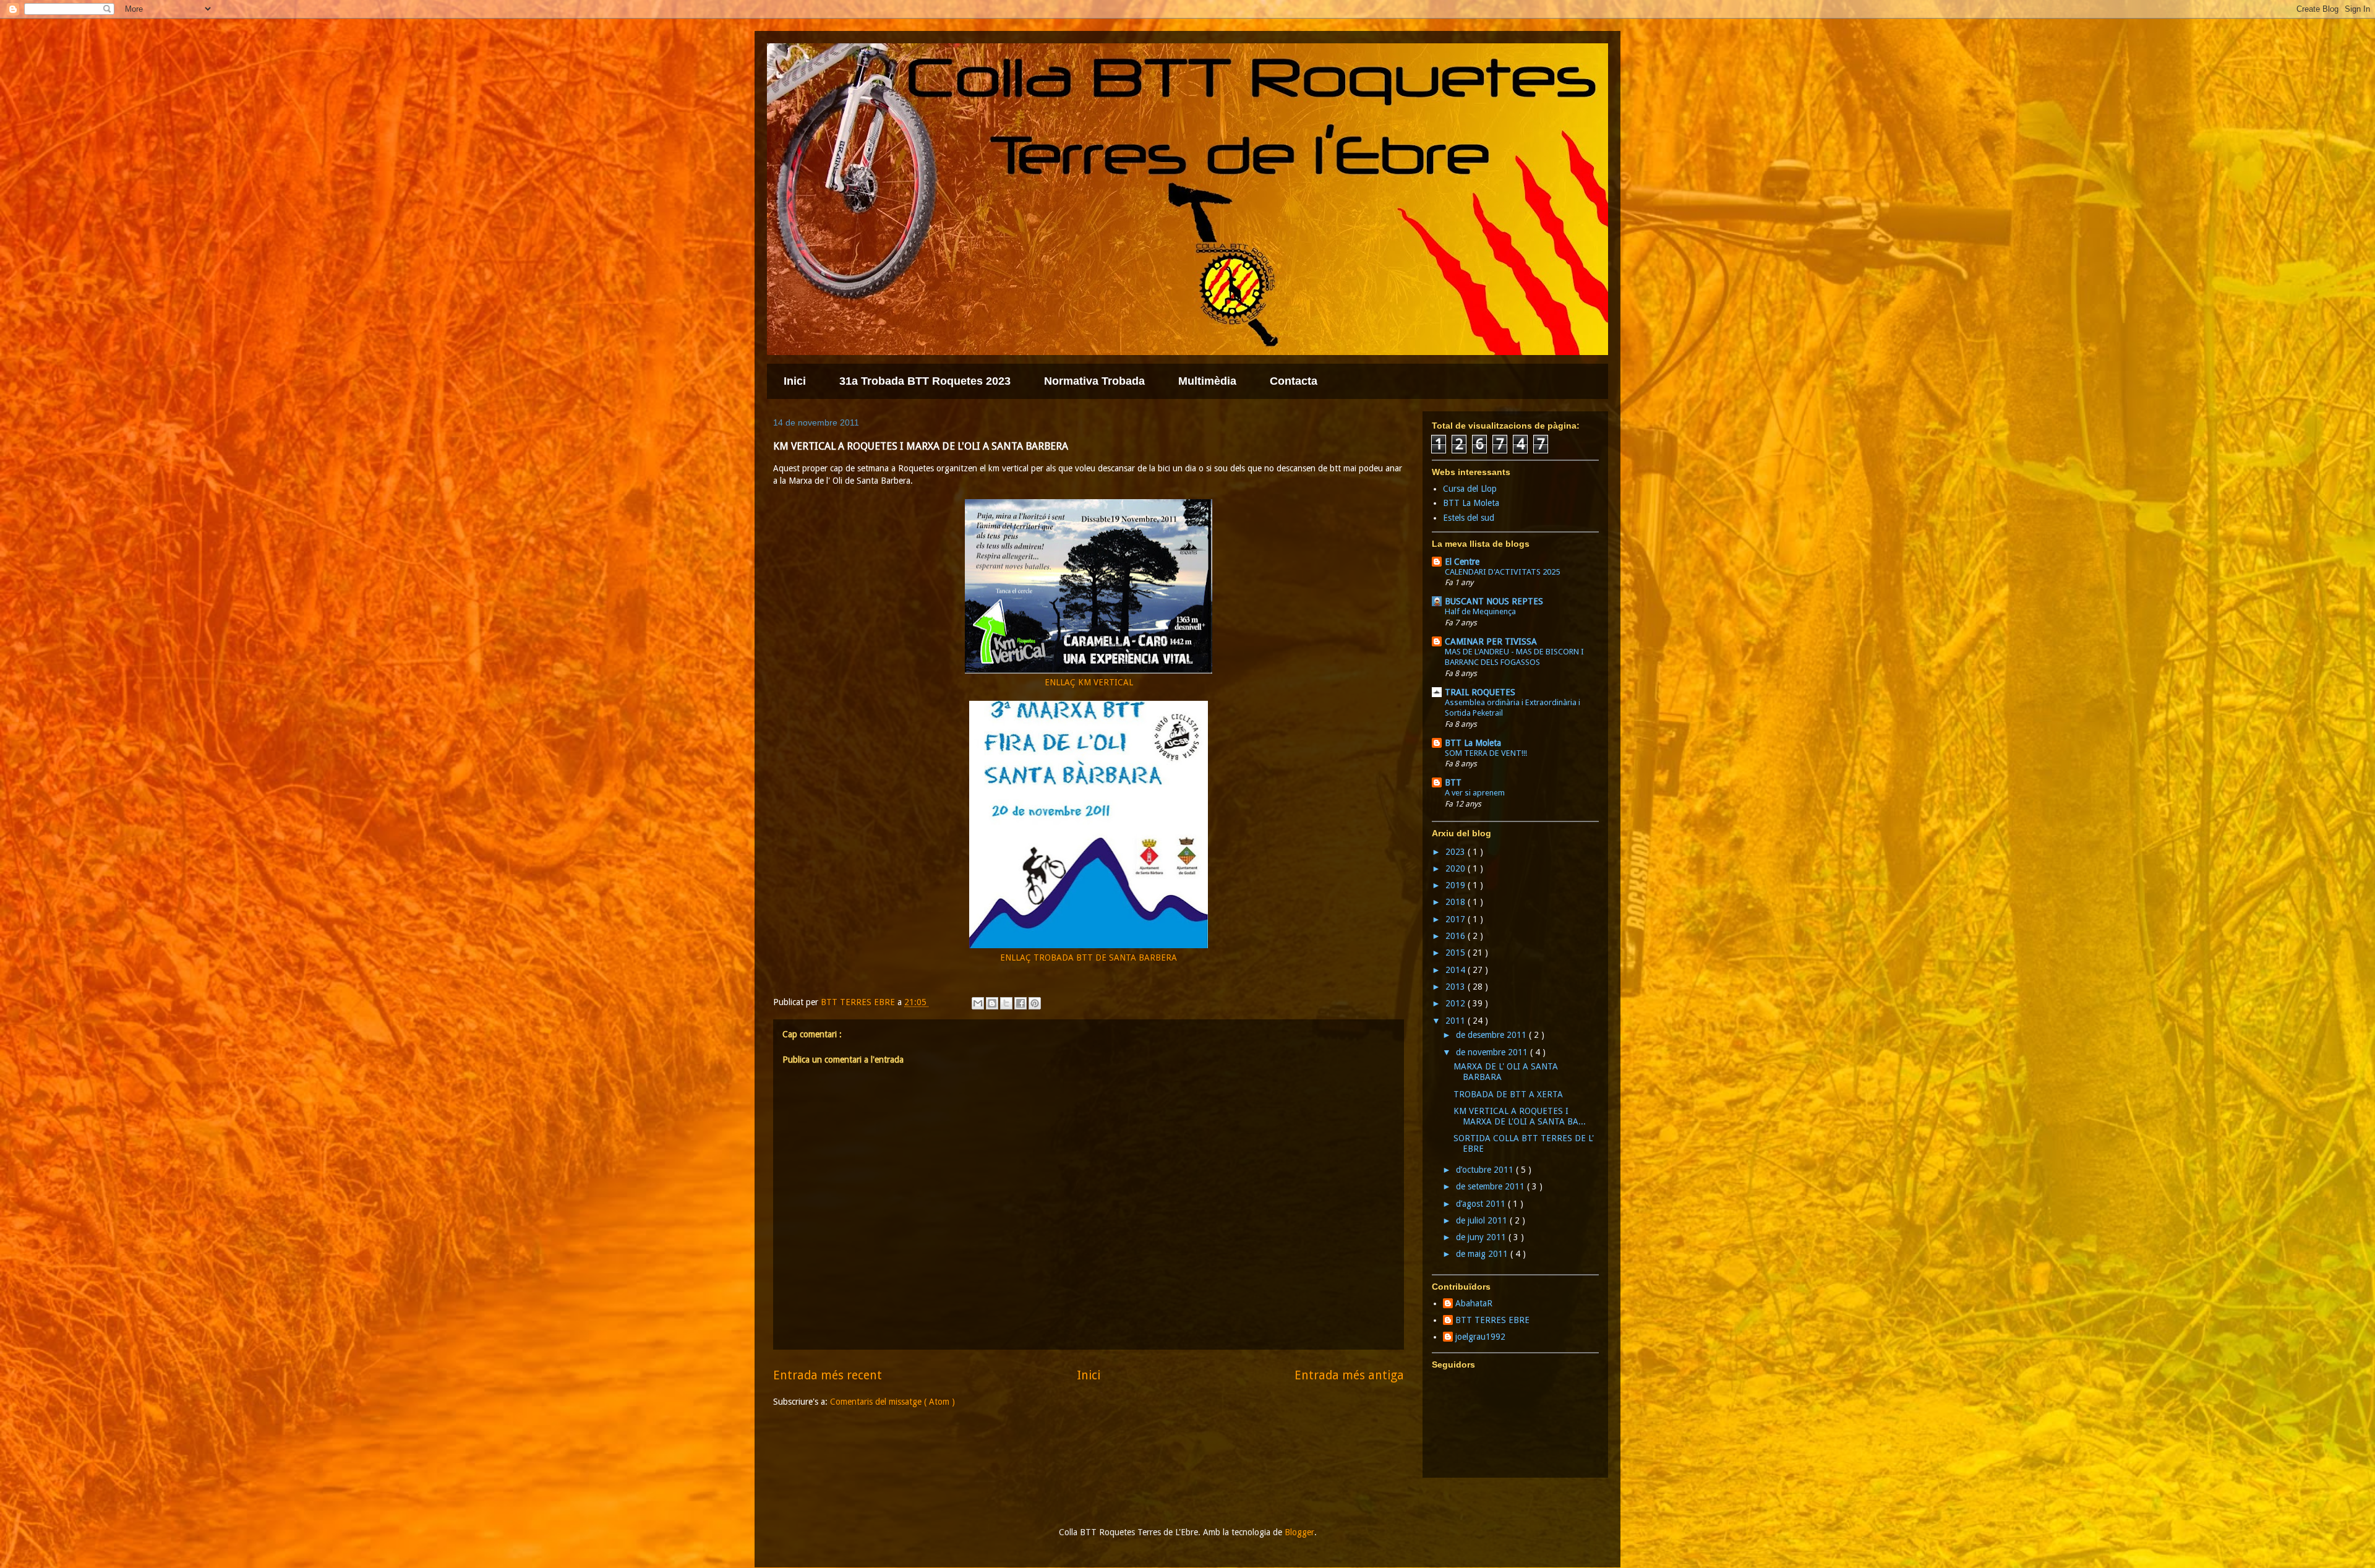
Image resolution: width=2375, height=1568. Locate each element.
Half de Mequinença (1480, 611)
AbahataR (1474, 1303)
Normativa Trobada (1094, 381)
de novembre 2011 (1493, 1052)
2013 (1457, 987)
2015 (1457, 953)
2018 (1457, 902)
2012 (1457, 1003)
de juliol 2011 (1483, 1220)
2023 (1457, 852)
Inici (795, 381)
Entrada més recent (828, 1375)
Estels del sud (1469, 518)
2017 (1457, 919)
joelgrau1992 (1480, 1337)
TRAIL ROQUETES (1480, 692)
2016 (1457, 936)
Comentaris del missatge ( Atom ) (892, 1402)
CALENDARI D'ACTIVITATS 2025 (1502, 572)
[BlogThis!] (992, 1003)
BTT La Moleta (1471, 503)
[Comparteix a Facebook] (1021, 1003)
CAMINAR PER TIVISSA (1491, 641)
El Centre (1462, 562)
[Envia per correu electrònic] (978, 1003)
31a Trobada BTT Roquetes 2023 (925, 381)
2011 (1457, 1021)
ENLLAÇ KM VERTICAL (1089, 682)
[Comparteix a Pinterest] (1035, 1003)
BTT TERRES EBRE (1492, 1320)
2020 (1457, 868)
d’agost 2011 (1482, 1204)
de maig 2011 (1483, 1254)
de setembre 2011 (1491, 1186)
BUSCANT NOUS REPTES (1494, 601)
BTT (1453, 782)
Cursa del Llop (1470, 489)
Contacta (1294, 381)
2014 (1457, 970)
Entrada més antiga (1349, 1375)
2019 (1457, 885)
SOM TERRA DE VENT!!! (1486, 753)
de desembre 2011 (1492, 1035)
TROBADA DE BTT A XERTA (1508, 1094)
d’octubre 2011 (1486, 1170)
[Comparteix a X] (1006, 1003)
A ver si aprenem (1475, 793)
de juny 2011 (1482, 1237)
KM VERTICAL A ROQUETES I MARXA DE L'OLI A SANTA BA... (1520, 1116)
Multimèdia (1207, 381)
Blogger (1299, 1532)
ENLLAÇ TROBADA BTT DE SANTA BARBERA (1089, 958)
